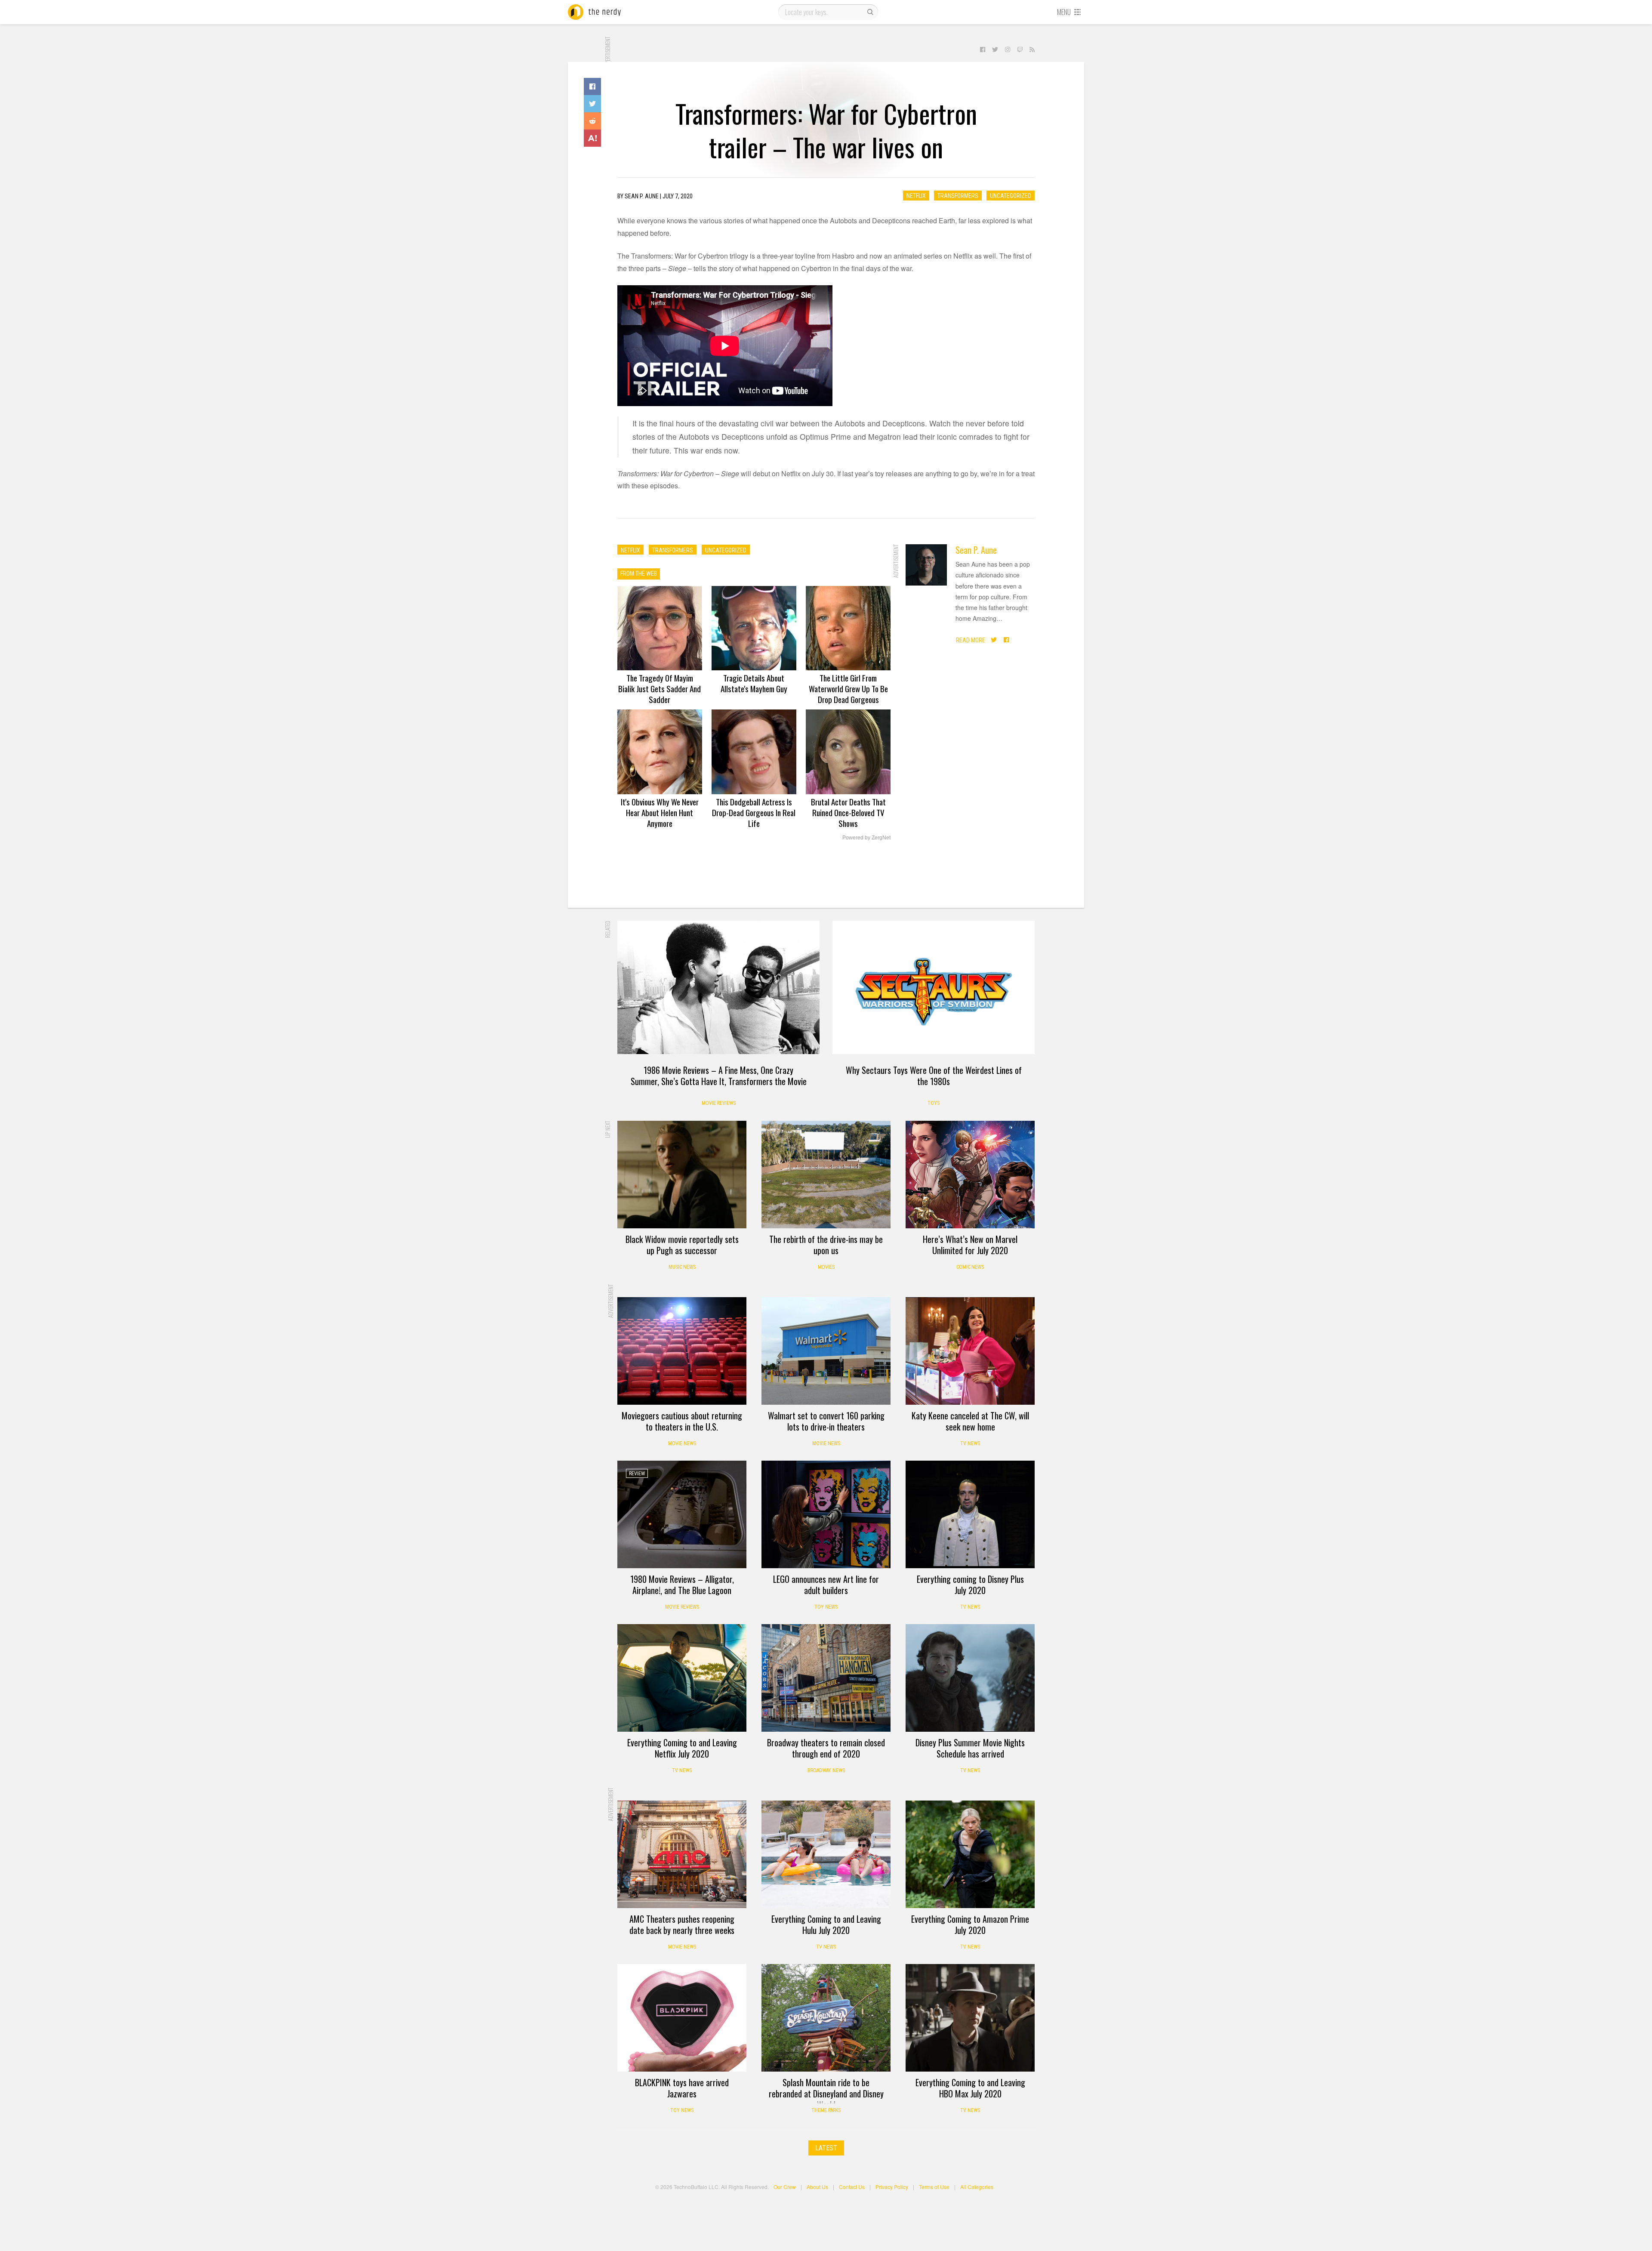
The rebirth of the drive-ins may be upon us (826, 1245)
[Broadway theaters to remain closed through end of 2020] (826, 1678)
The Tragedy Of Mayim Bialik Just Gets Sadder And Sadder (660, 688)
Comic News (970, 1267)
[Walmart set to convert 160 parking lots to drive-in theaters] (826, 1351)
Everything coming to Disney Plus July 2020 (970, 1585)
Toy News (826, 1607)
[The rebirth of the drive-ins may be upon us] (826, 1175)
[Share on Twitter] (592, 104)
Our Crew (785, 2187)
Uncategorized (1011, 196)
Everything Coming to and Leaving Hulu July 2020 (826, 1924)
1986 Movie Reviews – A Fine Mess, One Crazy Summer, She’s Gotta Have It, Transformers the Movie (719, 1076)
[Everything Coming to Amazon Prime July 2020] (970, 1854)
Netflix (916, 196)
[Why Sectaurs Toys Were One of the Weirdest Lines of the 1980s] (934, 987)
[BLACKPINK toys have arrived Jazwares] (682, 2018)
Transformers (958, 196)
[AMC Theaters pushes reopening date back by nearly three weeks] (682, 1854)
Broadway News (826, 1770)
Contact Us (852, 2187)
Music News (682, 1267)
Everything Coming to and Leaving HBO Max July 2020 (970, 2088)
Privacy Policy (892, 2187)
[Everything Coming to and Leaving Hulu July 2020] (826, 1854)
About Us (817, 2187)
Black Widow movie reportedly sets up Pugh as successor (682, 1245)
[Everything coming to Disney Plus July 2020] (970, 1514)
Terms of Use (934, 2187)
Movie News (682, 1443)
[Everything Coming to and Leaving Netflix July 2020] (682, 1678)
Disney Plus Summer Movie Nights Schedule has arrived (970, 1748)
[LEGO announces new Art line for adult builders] (826, 1514)
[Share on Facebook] (592, 86)
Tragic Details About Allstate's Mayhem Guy (754, 683)
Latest (826, 2148)
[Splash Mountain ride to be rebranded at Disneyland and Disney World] (826, 2018)
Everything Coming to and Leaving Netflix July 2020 (682, 1748)
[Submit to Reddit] (592, 121)
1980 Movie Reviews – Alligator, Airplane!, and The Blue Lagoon (682, 1585)
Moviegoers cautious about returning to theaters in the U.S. (682, 1421)
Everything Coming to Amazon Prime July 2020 (970, 1924)
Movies (826, 1267)
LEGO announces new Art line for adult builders (826, 1585)
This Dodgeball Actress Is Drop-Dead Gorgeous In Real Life (754, 812)
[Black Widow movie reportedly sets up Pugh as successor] (682, 1175)
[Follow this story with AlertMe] (592, 138)
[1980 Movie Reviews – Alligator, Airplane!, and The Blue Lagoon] (682, 1514)
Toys (934, 1103)
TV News (970, 1443)
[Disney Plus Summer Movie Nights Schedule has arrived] (970, 1678)
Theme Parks (826, 2110)
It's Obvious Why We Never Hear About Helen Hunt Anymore (660, 812)
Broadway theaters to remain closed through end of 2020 (826, 1748)
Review (637, 1474)
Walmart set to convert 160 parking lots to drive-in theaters (826, 1421)
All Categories (977, 2187)
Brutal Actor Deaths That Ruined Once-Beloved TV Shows (848, 812)
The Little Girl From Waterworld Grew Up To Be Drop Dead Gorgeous (848, 688)
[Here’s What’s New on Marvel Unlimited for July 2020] (970, 1175)
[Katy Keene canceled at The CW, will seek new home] (970, 1351)
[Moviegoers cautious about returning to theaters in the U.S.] (682, 1351)
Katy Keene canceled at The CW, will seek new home (970, 1421)
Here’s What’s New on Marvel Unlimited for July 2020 (970, 1245)
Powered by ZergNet (866, 838)
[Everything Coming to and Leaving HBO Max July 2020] (970, 2018)
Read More (971, 640)
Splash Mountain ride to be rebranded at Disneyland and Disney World (826, 2094)
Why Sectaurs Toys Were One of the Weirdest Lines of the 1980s (934, 1076)
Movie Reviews (719, 1103)
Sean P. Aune (976, 550)
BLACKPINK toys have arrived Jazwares (682, 2088)
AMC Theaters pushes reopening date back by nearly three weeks (682, 1924)
